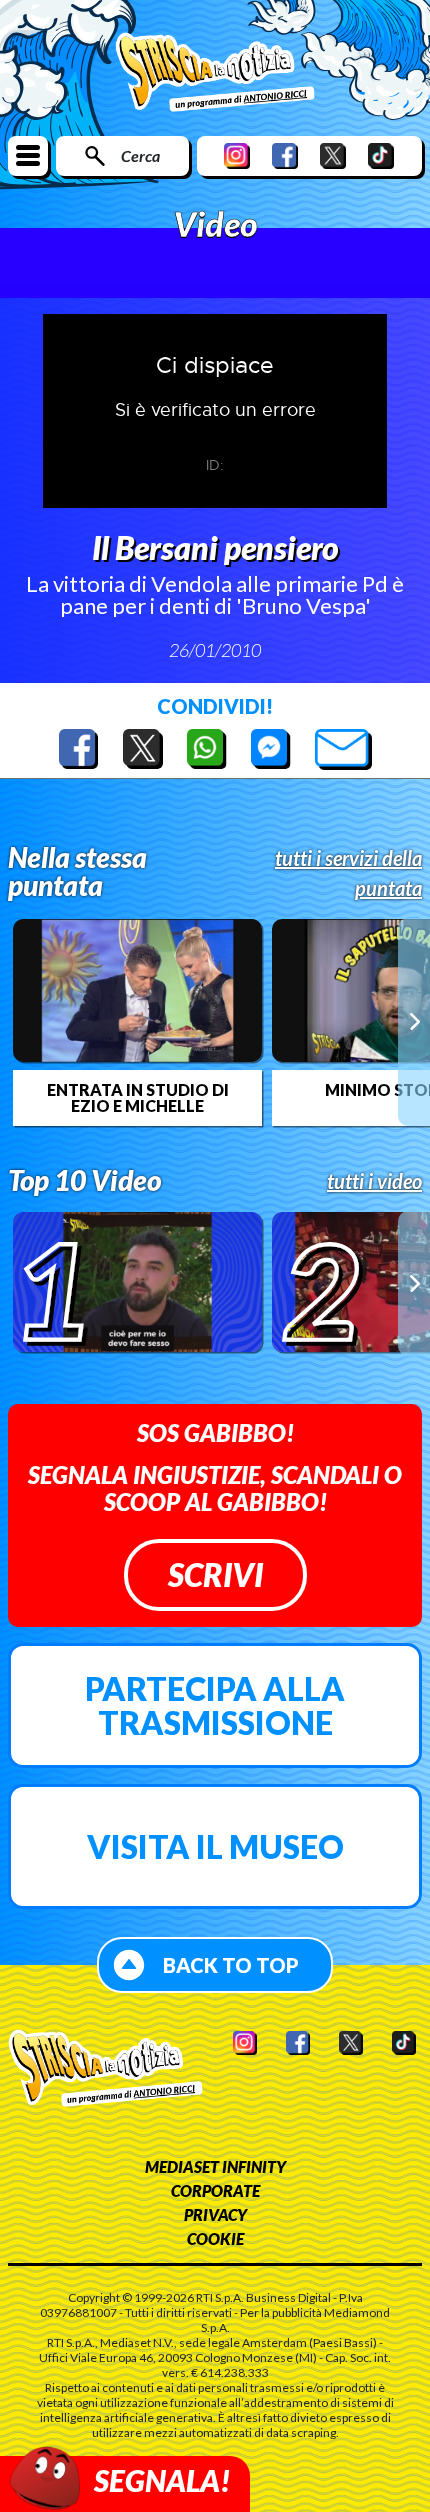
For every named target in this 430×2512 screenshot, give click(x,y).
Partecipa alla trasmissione (215, 1705)
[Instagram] (237, 155)
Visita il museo (215, 1846)
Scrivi (215, 1574)
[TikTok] (381, 155)
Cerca (140, 155)
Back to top (231, 1965)
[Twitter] (333, 155)
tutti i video (374, 1181)
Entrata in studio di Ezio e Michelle (138, 1098)
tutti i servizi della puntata (348, 873)
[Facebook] (285, 155)
